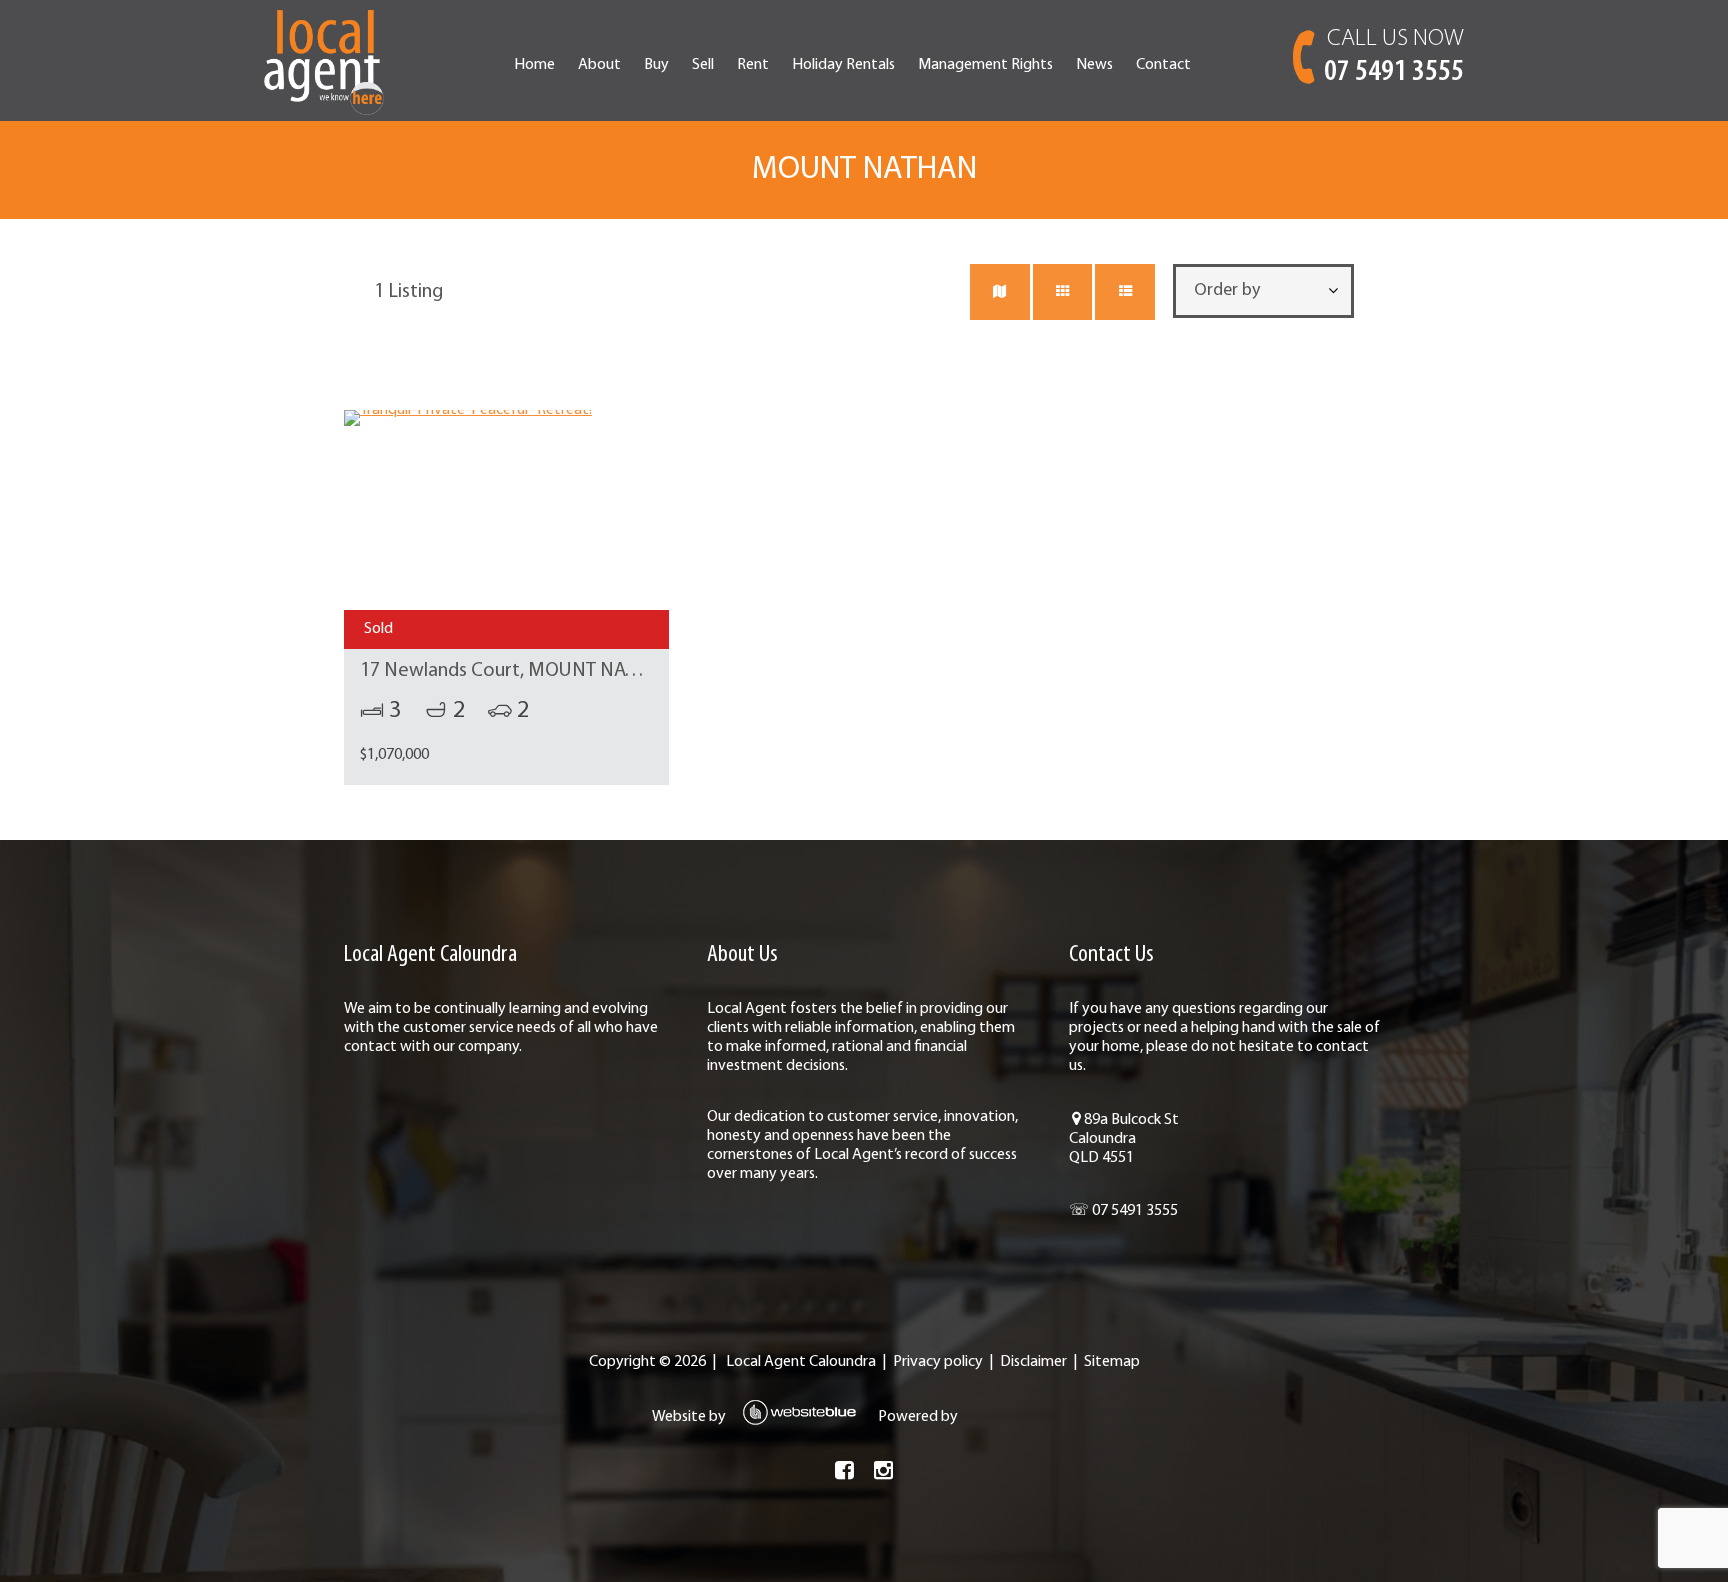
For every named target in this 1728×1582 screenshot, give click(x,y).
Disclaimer (1033, 1362)
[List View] (1125, 292)
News (1094, 65)
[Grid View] (1063, 292)
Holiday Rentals (843, 65)
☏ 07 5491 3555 (1123, 1211)
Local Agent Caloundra (801, 1362)
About (599, 65)
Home (534, 65)
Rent (753, 65)
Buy (656, 65)
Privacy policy (938, 1362)
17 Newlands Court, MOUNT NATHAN (517, 671)
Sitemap (1112, 1362)
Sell (703, 65)
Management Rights (985, 65)
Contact (1163, 65)
